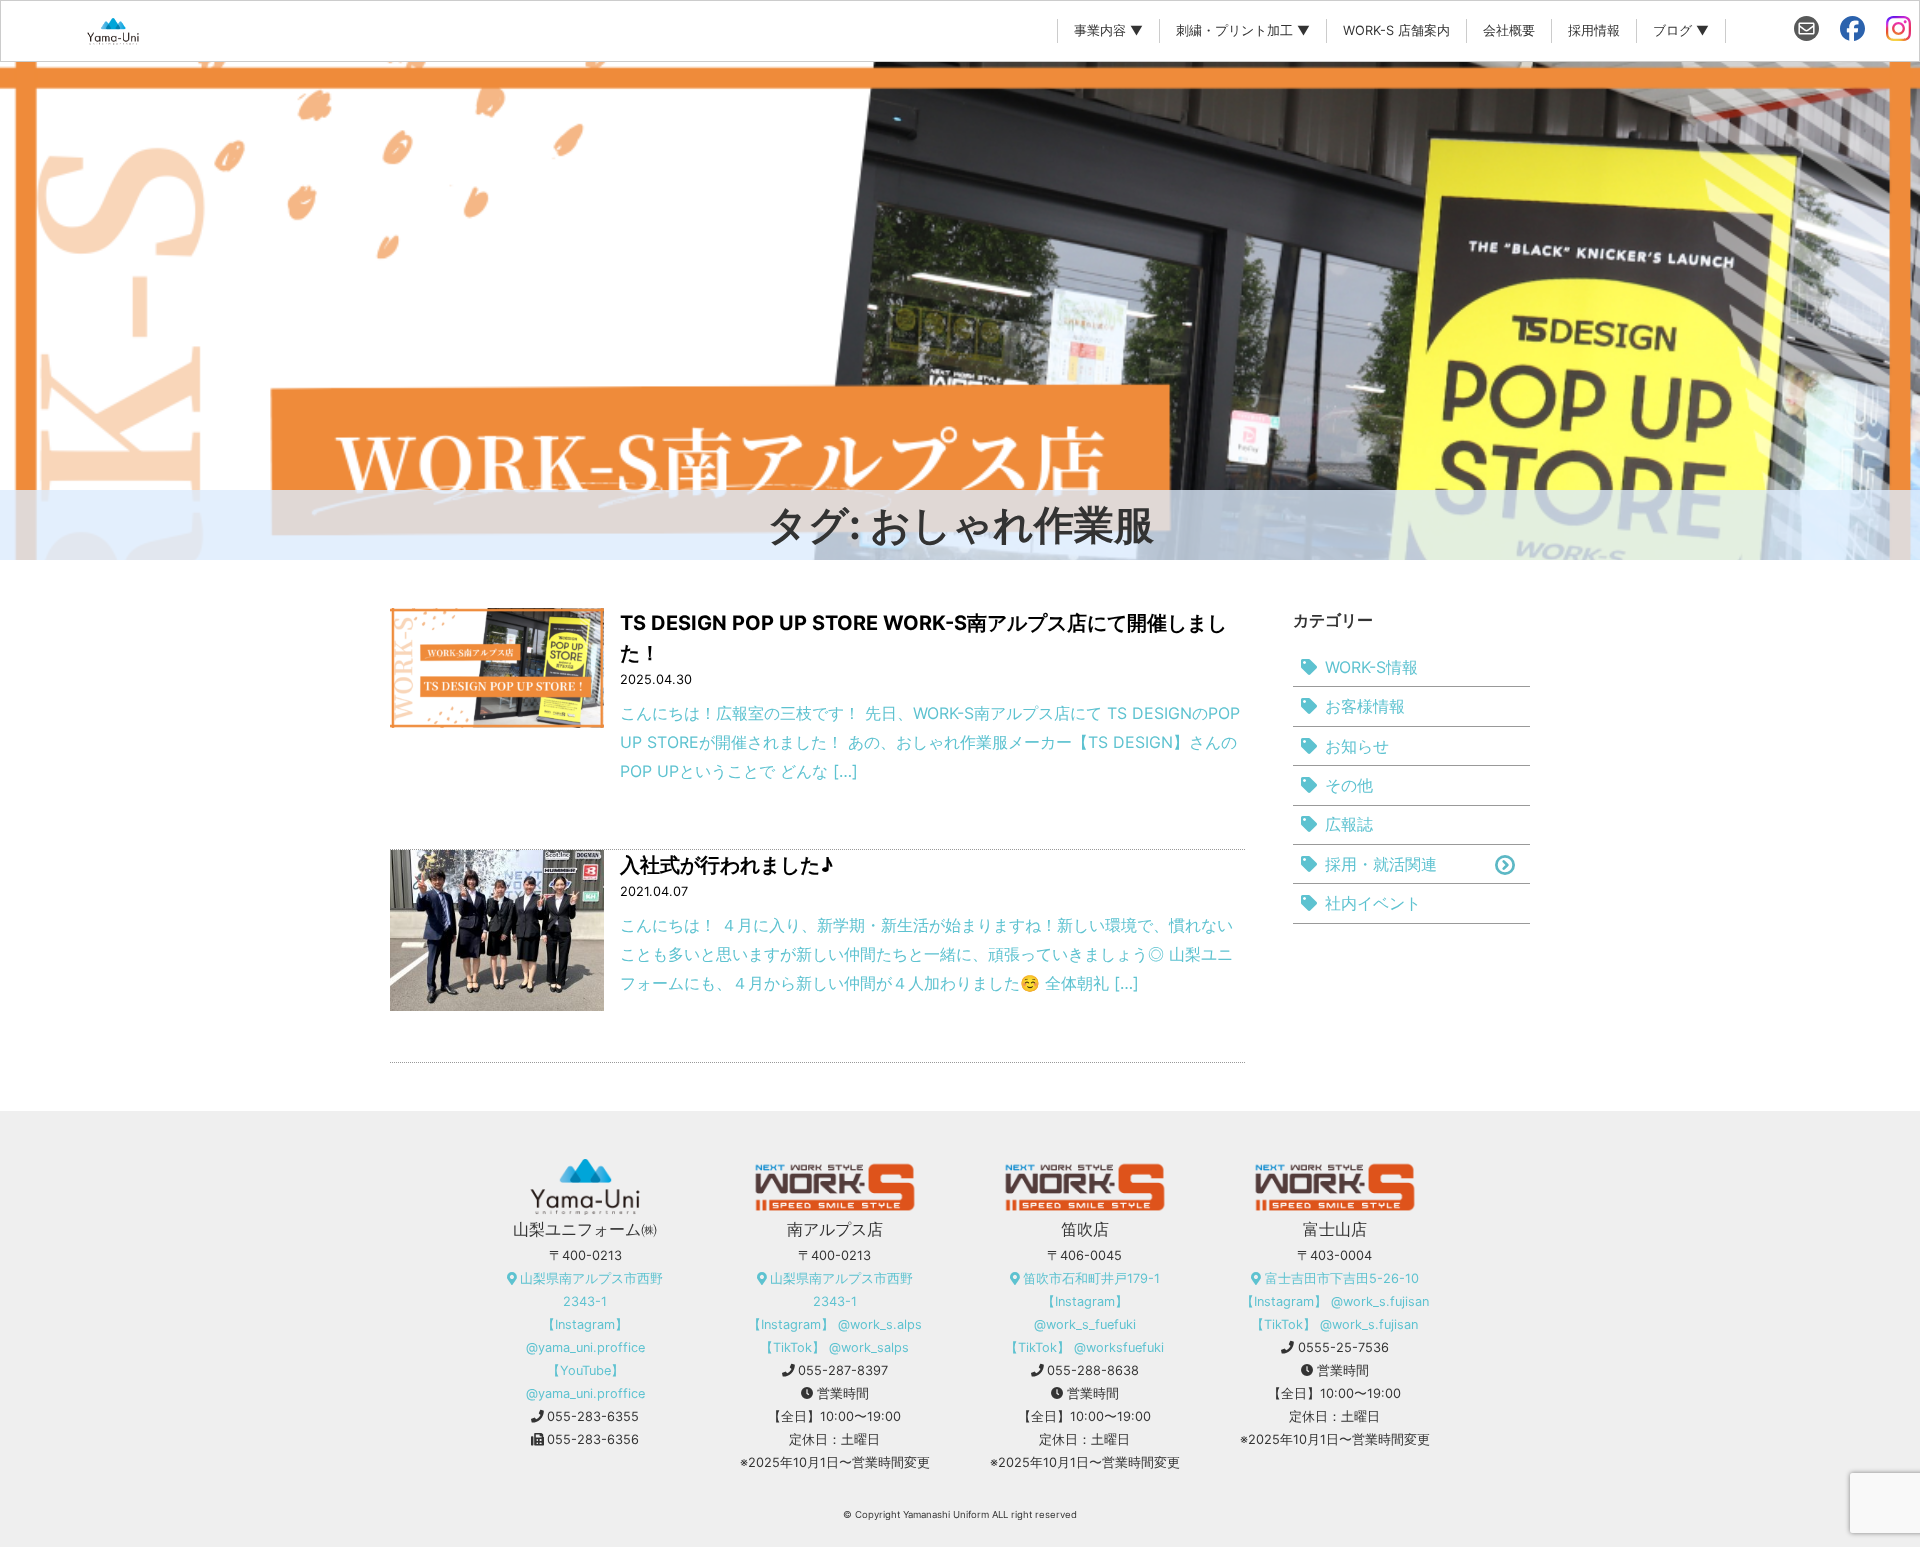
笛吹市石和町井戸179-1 (1091, 1278)
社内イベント (1373, 903)
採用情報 (1594, 30)
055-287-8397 (843, 1370)
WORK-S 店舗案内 (1396, 30)
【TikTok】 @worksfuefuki (1084, 1347)
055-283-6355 (593, 1416)
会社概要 (1509, 30)
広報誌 (1349, 824)
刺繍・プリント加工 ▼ (1243, 30)
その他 (1349, 785)
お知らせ (1357, 746)
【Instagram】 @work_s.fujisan (1335, 1301)
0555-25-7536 (1343, 1347)
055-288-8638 (1093, 1370)
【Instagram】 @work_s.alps (835, 1324)
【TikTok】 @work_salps (834, 1347)
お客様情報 (1365, 706)
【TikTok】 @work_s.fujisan (1334, 1324)
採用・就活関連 (1381, 864)
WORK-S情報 (1371, 667)
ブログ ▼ (1681, 30)
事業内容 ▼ (1108, 30)
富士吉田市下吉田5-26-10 (1342, 1278)
